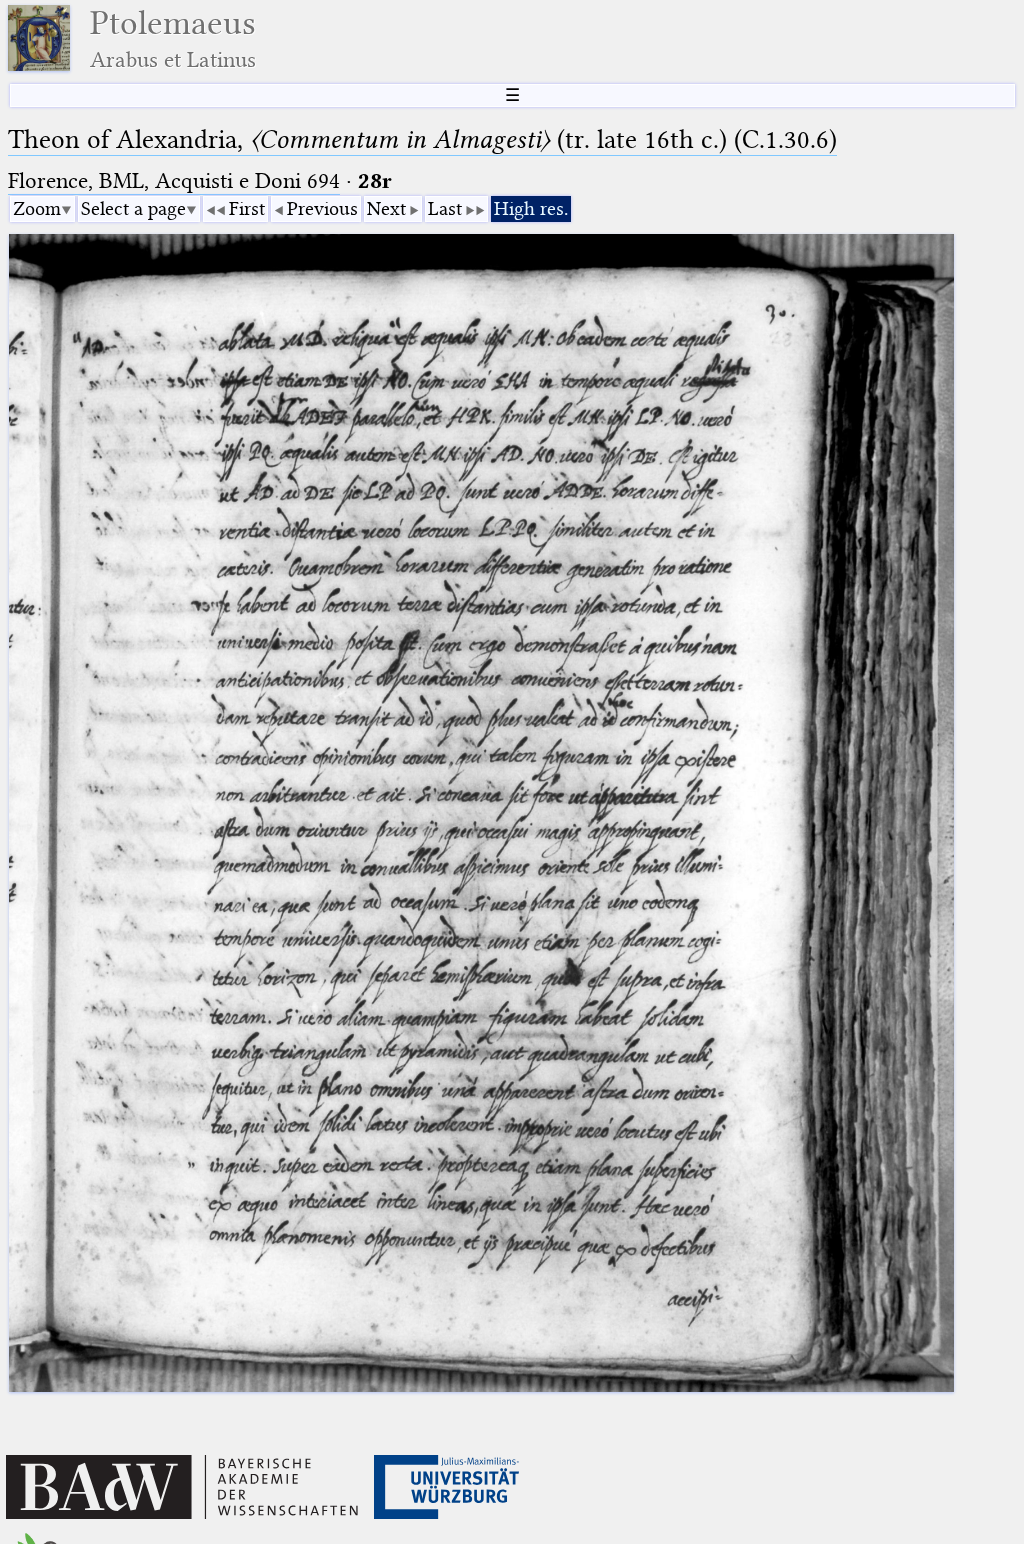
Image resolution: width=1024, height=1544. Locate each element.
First (247, 208)
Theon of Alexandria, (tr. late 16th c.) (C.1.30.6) (422, 139)
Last (445, 208)
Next (386, 208)
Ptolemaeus (173, 38)
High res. (531, 208)
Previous (322, 208)
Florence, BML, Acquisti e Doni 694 (174, 180)
